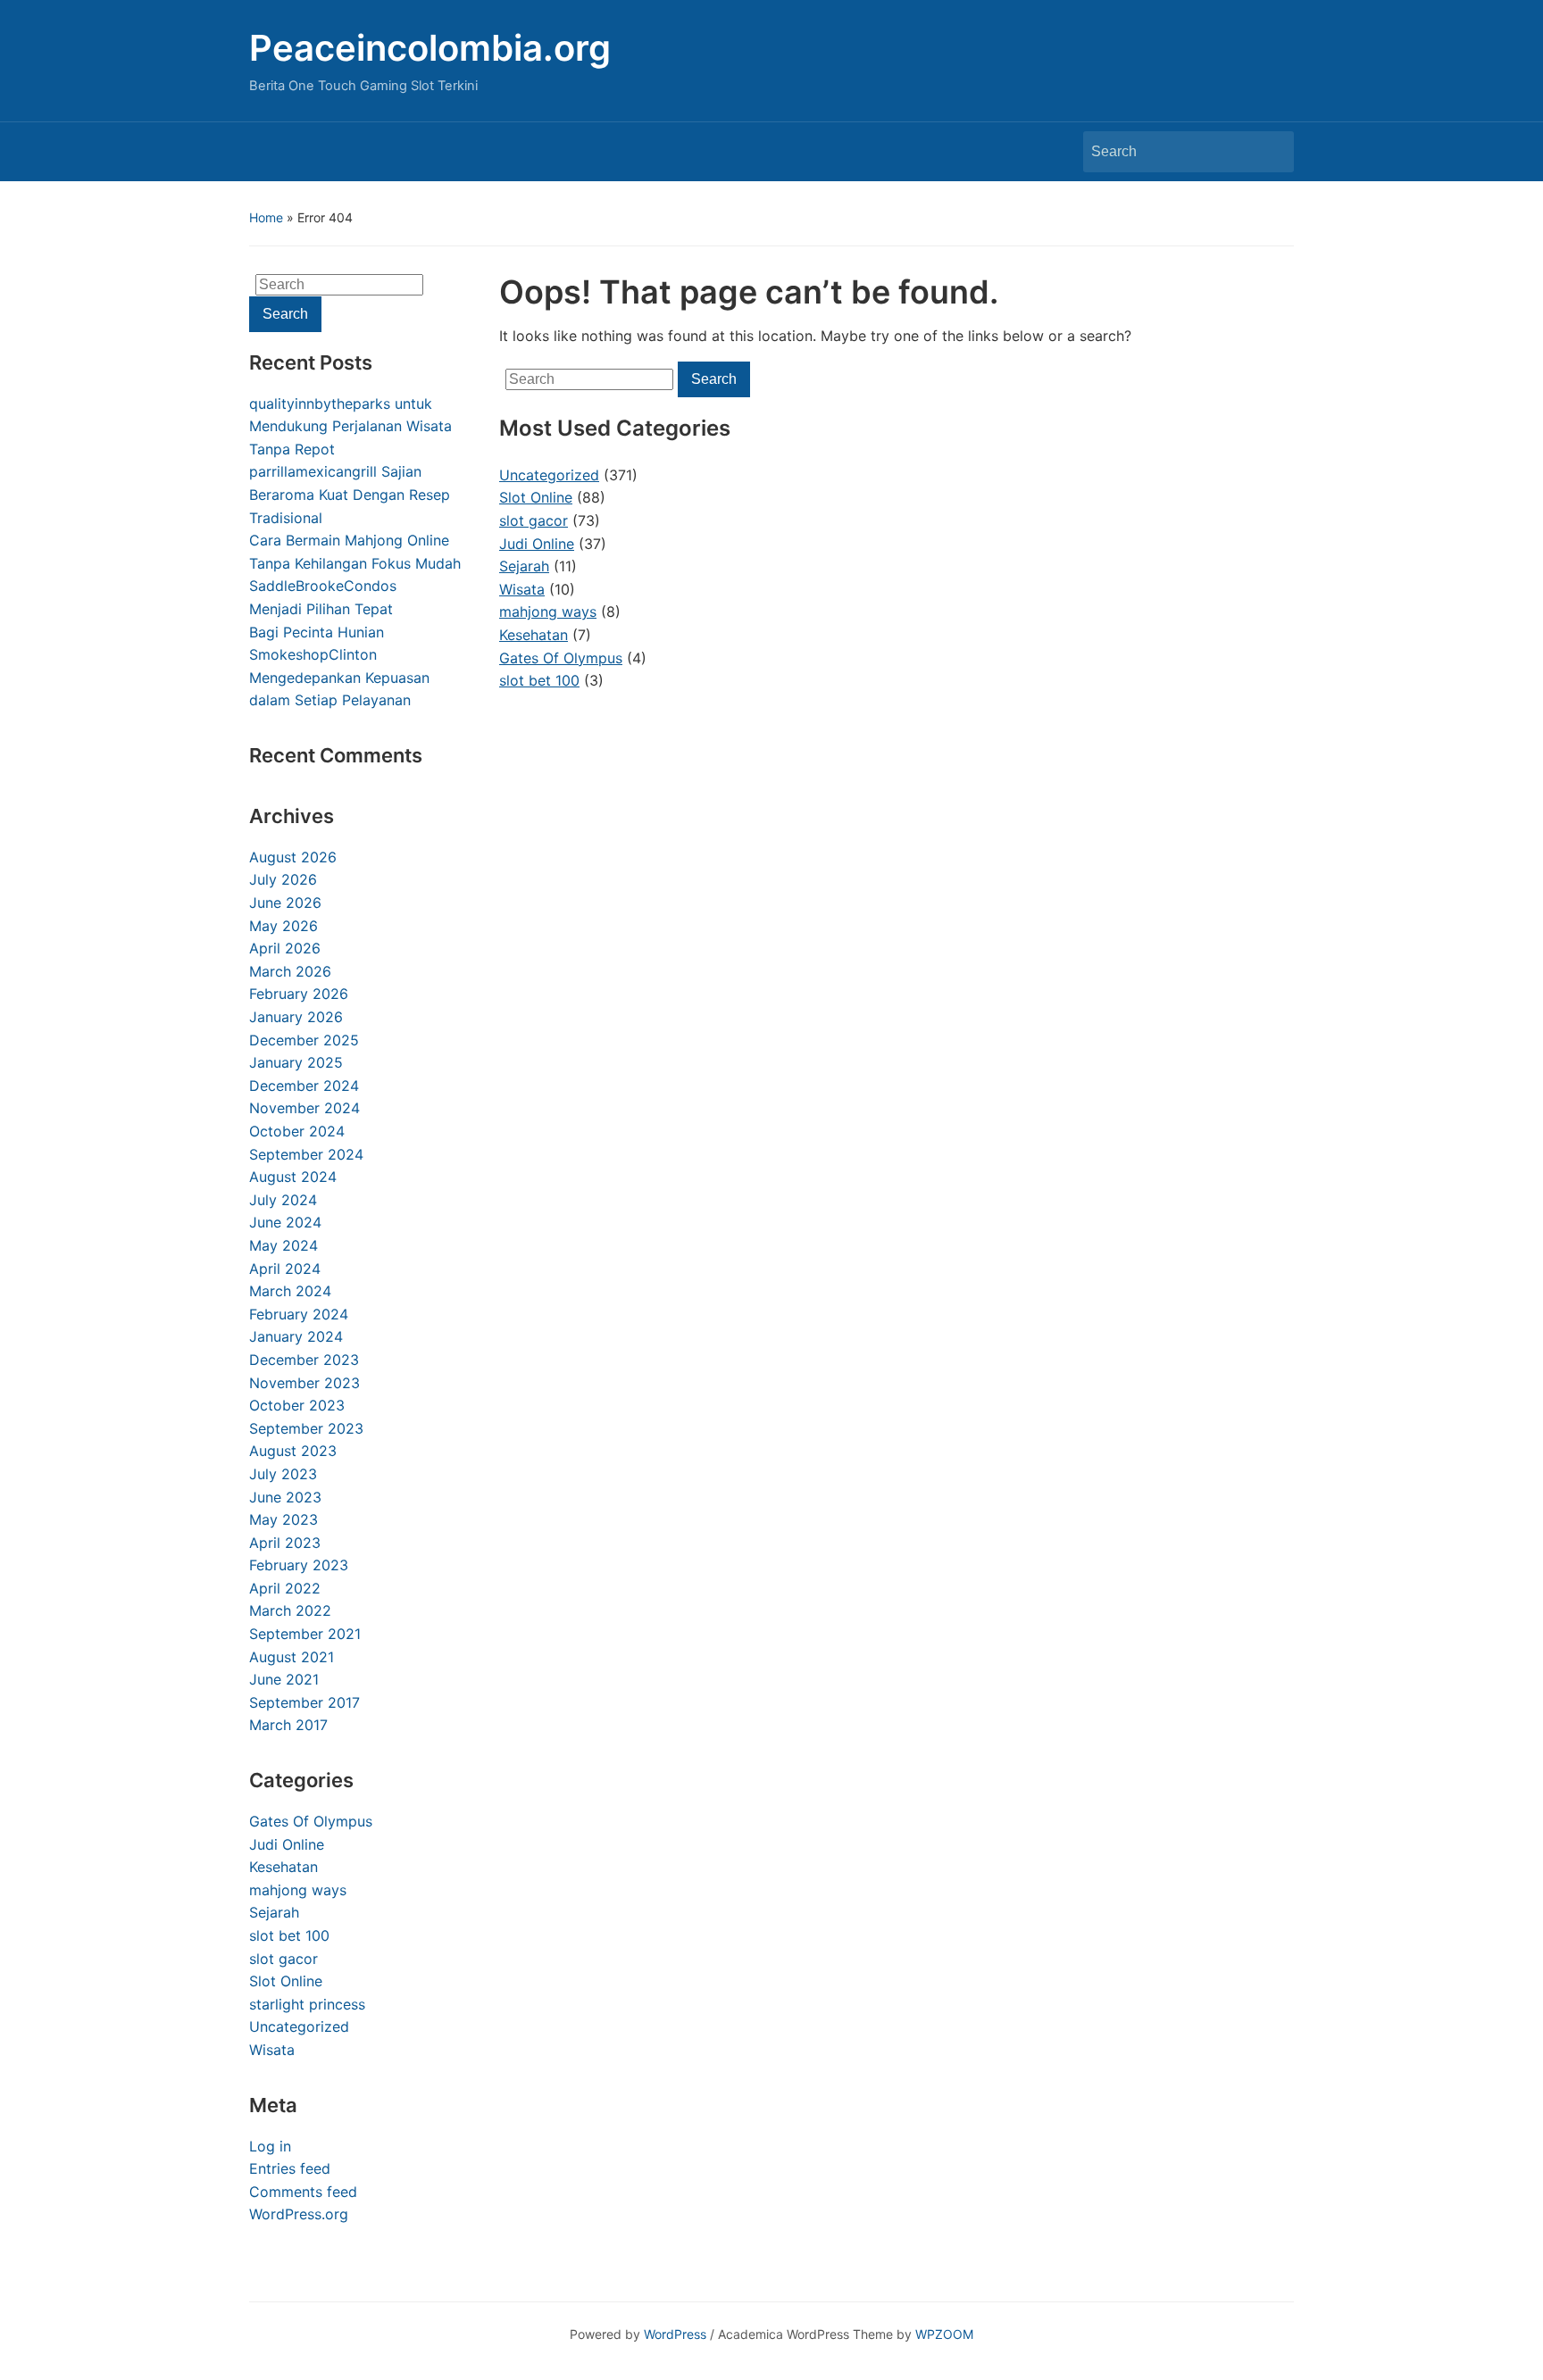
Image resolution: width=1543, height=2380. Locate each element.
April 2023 (285, 1543)
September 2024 (306, 1154)
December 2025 (304, 1040)
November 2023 (304, 1383)
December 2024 (304, 1086)
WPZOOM (944, 2334)
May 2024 (284, 1245)
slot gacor (284, 1959)
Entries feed (290, 2168)
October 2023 (297, 1405)
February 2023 (299, 1565)
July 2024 (283, 1200)
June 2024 (285, 1222)
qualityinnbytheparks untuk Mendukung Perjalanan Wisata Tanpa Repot (350, 426)
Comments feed (303, 2192)
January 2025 (296, 1062)
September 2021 (305, 1634)
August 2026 (293, 857)
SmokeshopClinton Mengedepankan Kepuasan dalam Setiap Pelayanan (339, 677)
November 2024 (304, 1108)
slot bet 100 (289, 1935)
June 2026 (285, 903)
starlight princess (307, 2004)
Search (1272, 152)
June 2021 (284, 1679)
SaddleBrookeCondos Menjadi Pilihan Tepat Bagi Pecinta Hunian (323, 608)
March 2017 (288, 1725)
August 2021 (292, 1657)
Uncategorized (299, 2026)
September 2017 (304, 1702)
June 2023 (285, 1497)
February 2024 (299, 1314)
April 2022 (285, 1588)
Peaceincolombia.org (430, 48)
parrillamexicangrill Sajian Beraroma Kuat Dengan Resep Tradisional (350, 494)
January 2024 (296, 1336)
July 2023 (283, 1474)
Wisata (272, 2050)
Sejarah (274, 1912)
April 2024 (285, 1269)
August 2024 (293, 1177)
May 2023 (284, 1519)
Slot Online (286, 1981)
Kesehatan (284, 1867)
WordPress (675, 2334)
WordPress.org (299, 2214)
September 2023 (306, 1428)
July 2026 (283, 879)
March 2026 (290, 971)
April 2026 (285, 948)
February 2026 (299, 994)
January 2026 (296, 1017)
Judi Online (287, 1844)
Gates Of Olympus (311, 1821)
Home (266, 217)
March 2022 (290, 1610)
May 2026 (284, 926)
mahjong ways (298, 1890)
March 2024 (290, 1291)
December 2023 (304, 1360)
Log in (270, 2146)
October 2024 (297, 1131)
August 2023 (293, 1451)
